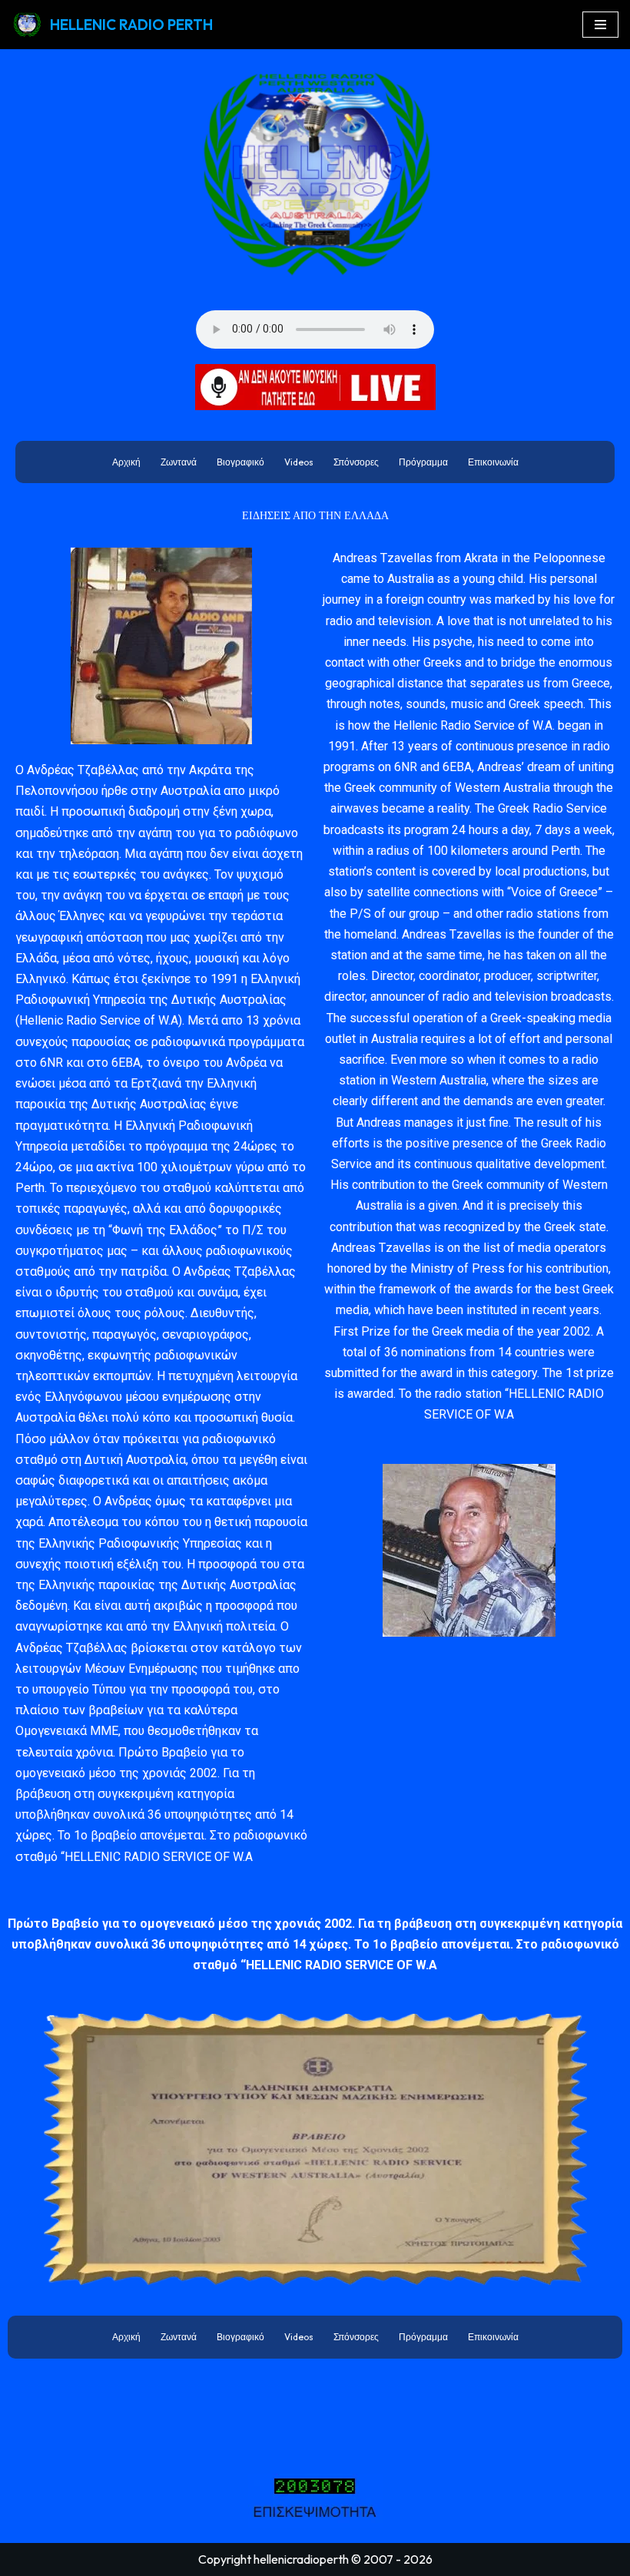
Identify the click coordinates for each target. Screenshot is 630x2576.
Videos (299, 462)
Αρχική (126, 462)
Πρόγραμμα (423, 462)
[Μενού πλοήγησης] (600, 25)
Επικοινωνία (493, 462)
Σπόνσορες (356, 462)
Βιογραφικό (240, 462)
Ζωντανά (179, 462)
